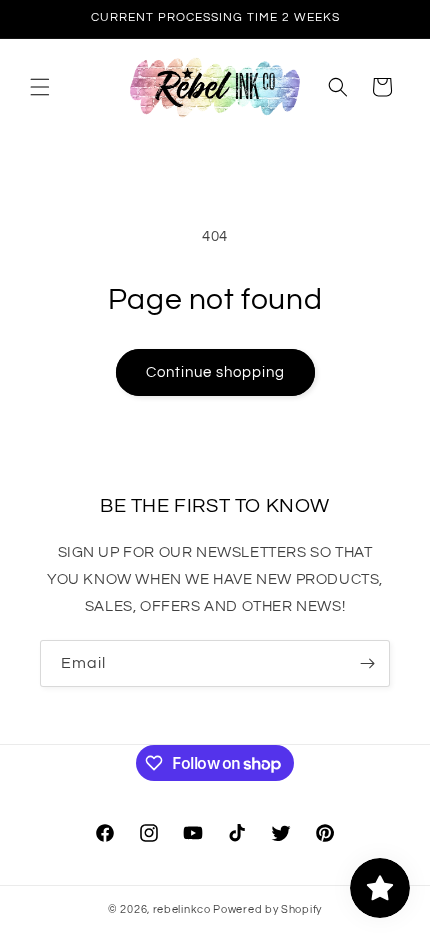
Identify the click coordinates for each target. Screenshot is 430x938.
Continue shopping (215, 372)
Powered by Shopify (267, 909)
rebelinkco (182, 909)
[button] (40, 87)
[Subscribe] (367, 663)
